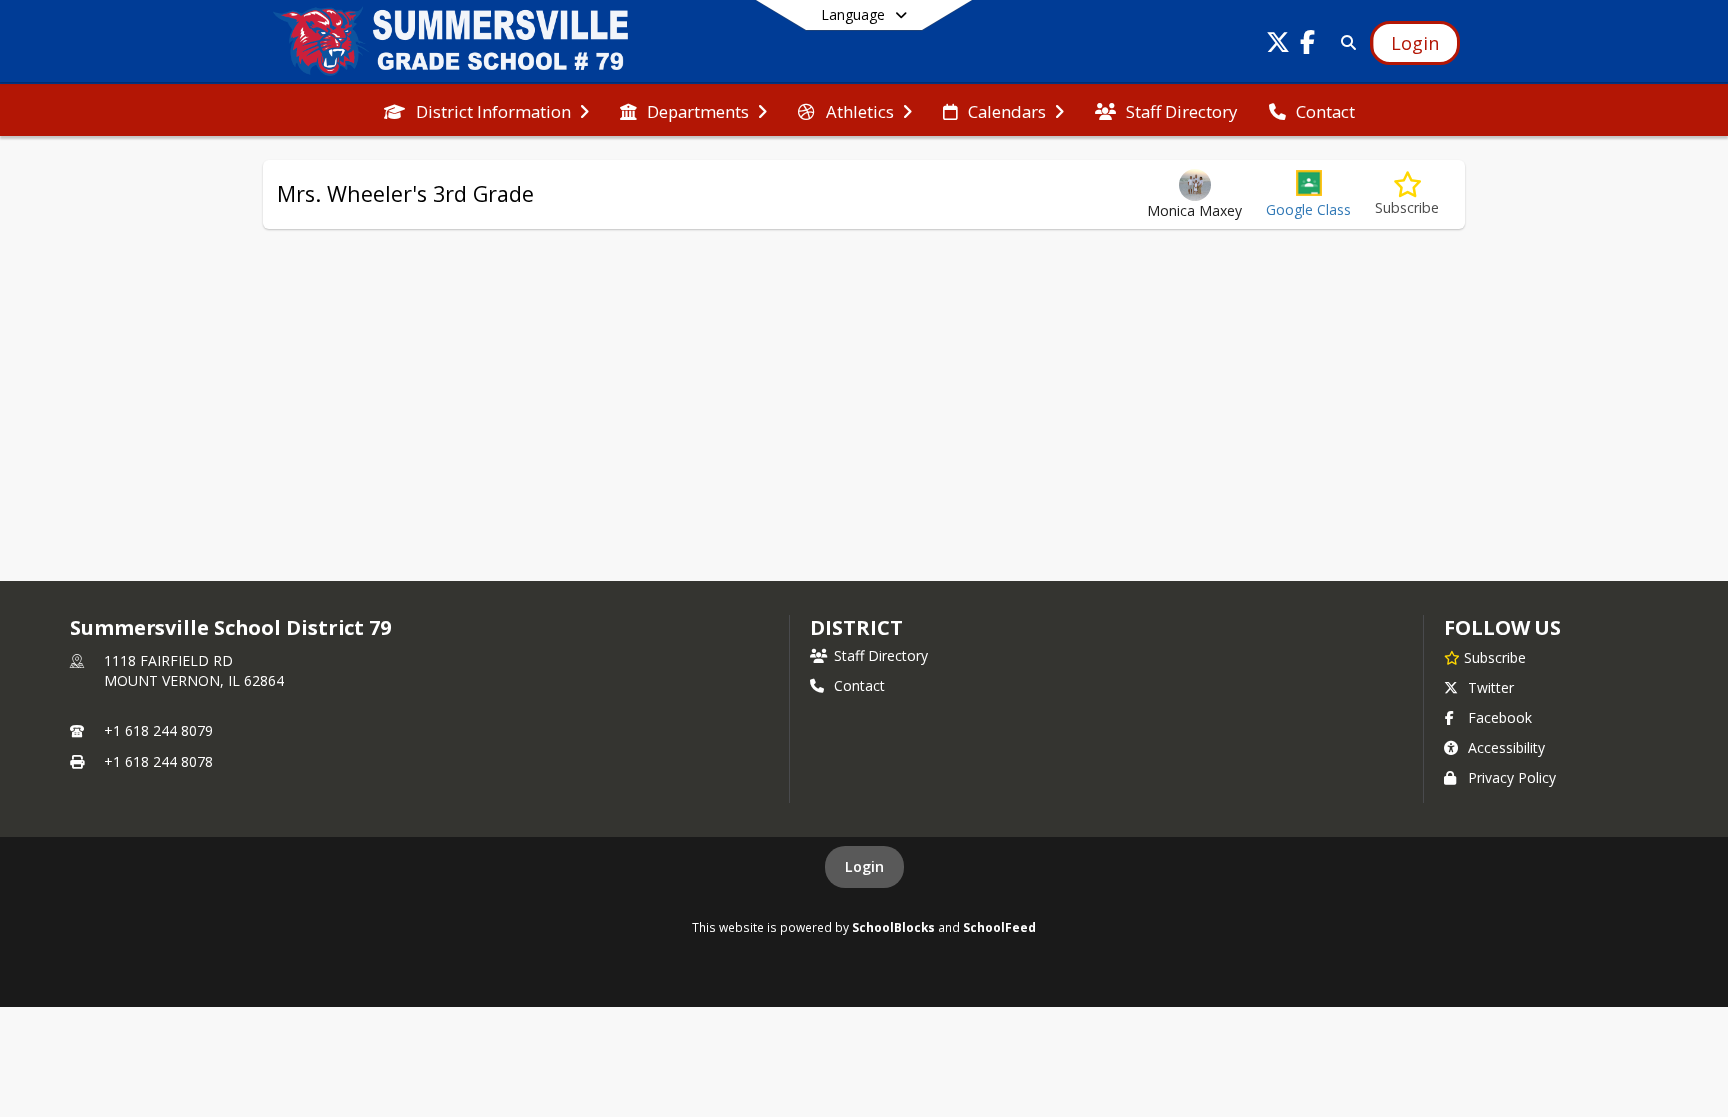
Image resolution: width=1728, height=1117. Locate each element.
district (856, 627)
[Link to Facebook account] (1308, 45)
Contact (859, 685)
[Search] (1344, 42)
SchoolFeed (999, 927)
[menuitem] (486, 110)
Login (864, 866)
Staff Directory (881, 655)
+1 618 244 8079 (158, 730)
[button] (1308, 194)
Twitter (1491, 687)
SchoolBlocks (893, 927)
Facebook (1500, 717)
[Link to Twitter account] (1278, 45)
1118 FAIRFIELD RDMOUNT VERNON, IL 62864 (194, 670)
